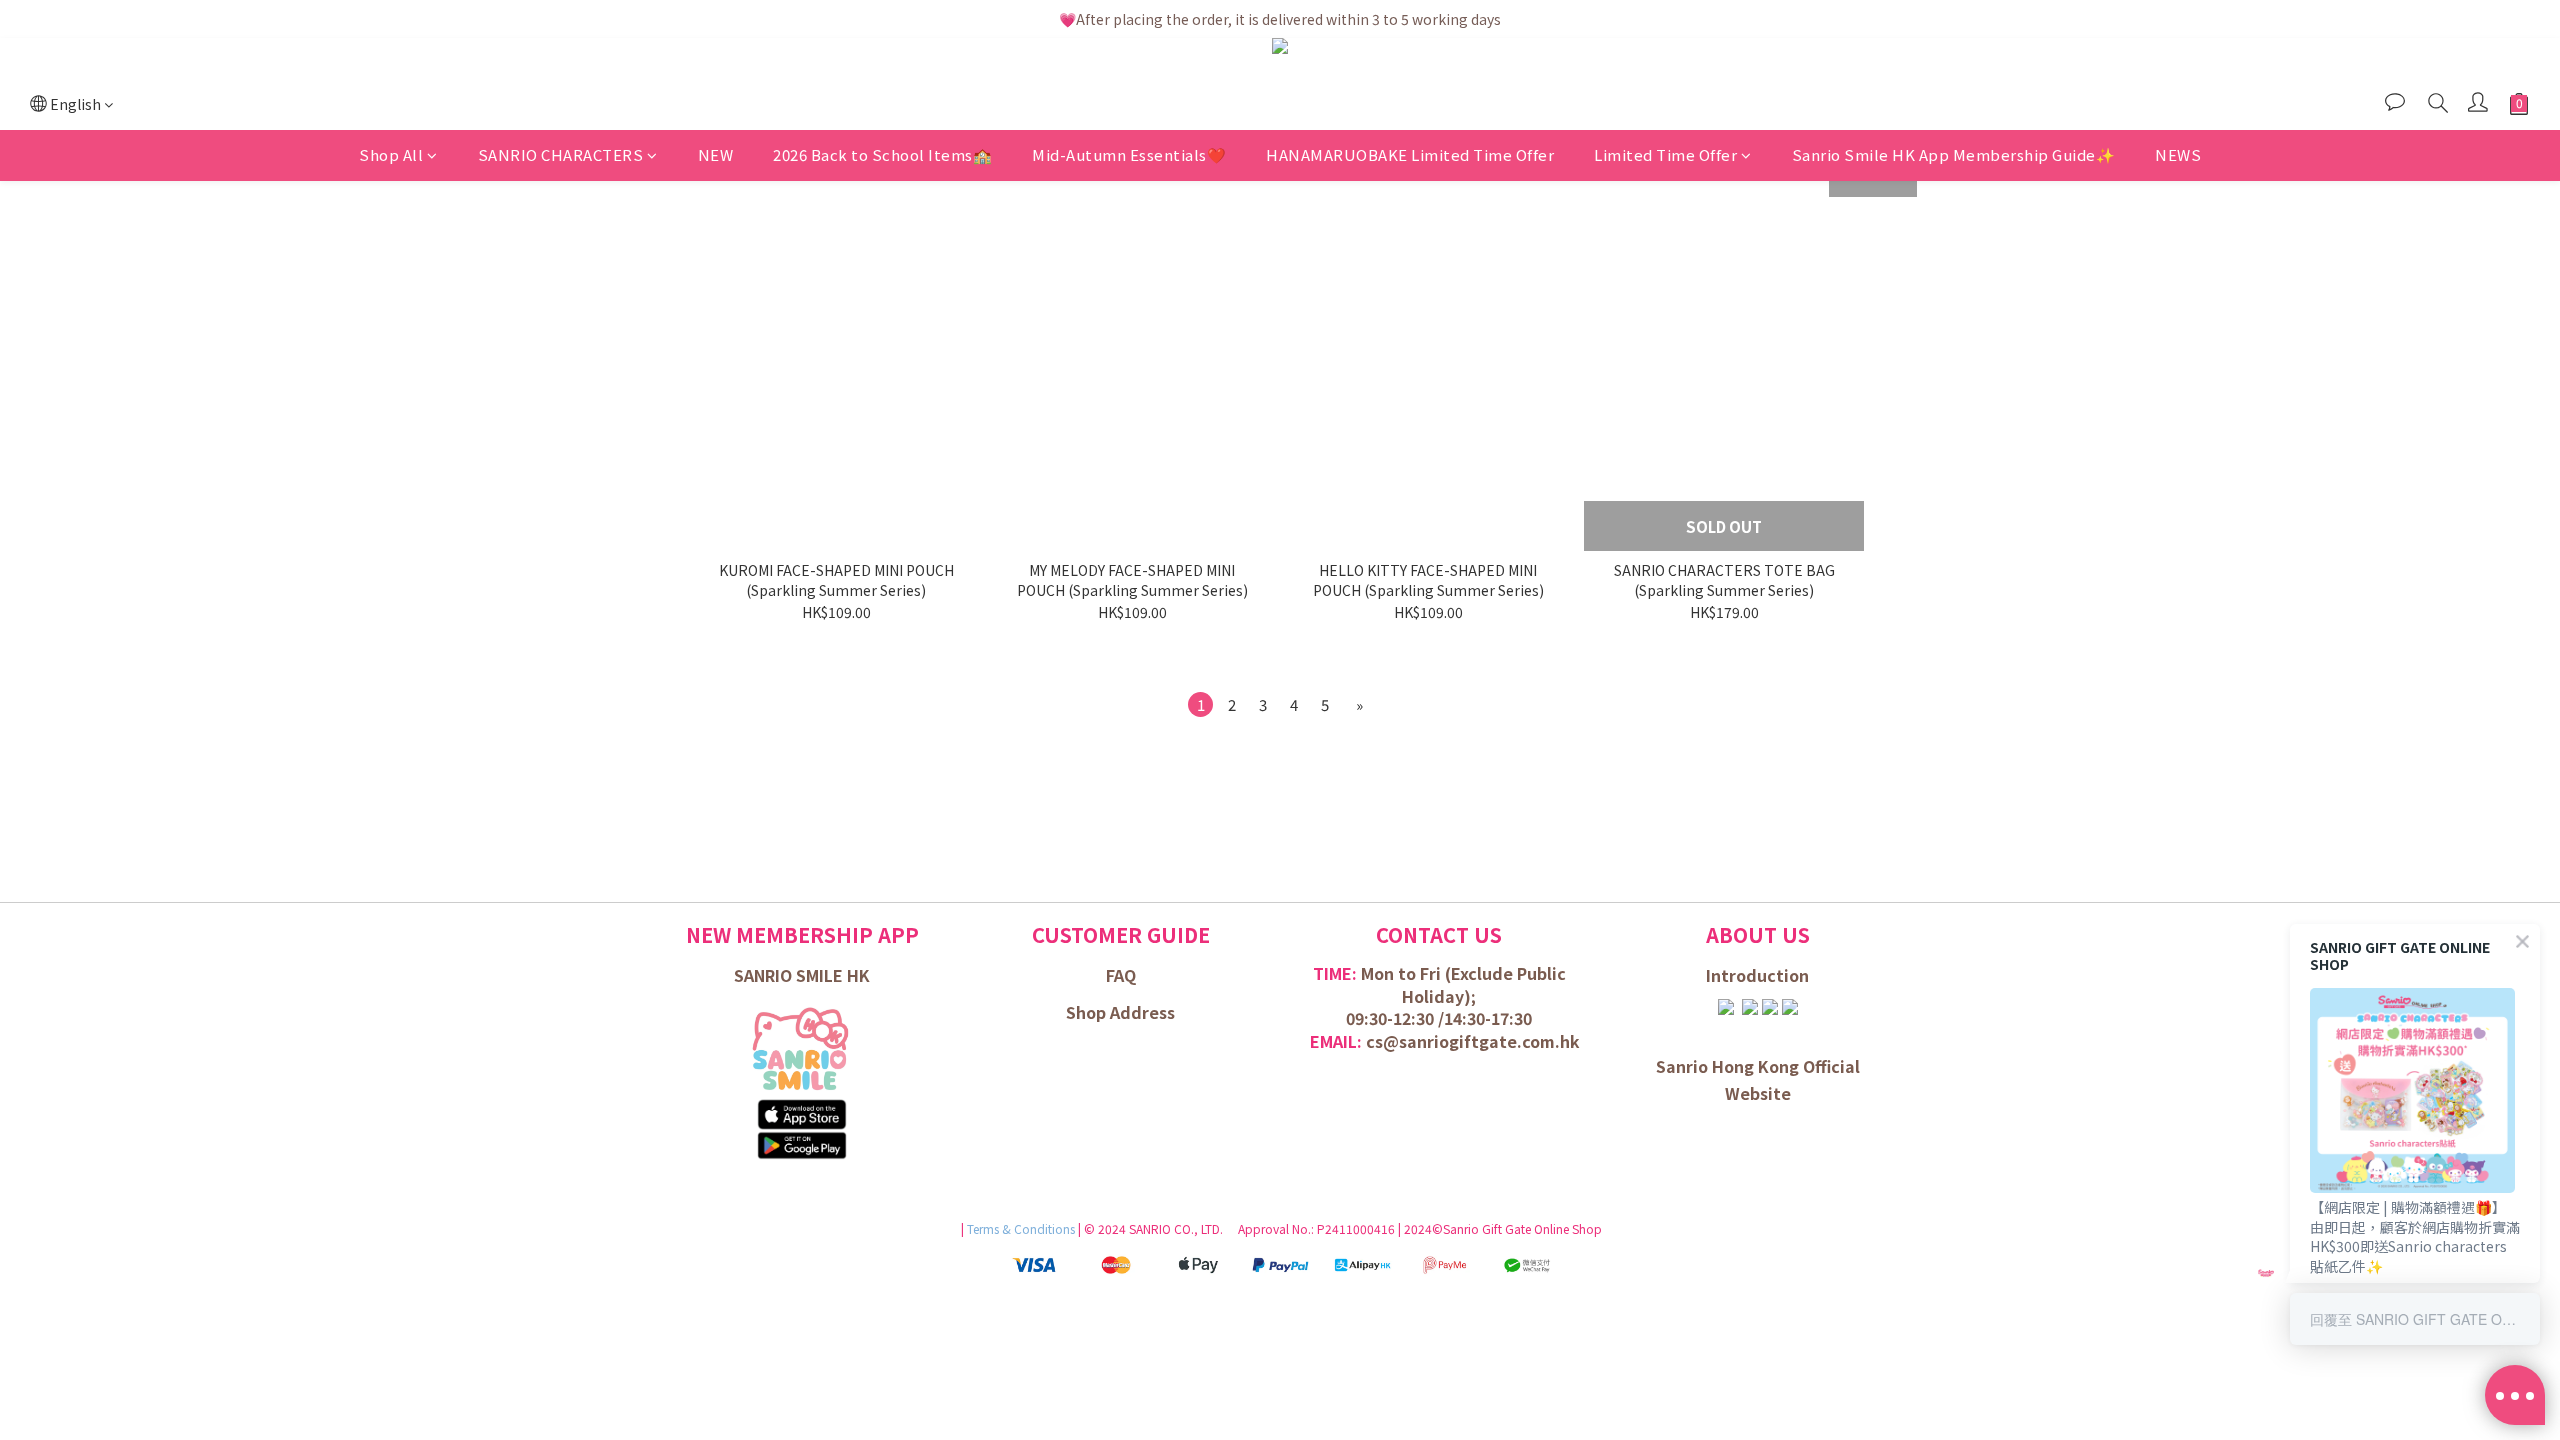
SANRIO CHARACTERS (561, 154)
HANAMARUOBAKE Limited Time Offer (1410, 154)
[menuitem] (1200, 704)
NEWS (2178, 154)
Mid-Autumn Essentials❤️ (1129, 154)
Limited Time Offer (1665, 154)
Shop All (391, 154)
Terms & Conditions (1022, 1228)
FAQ (1121, 975)
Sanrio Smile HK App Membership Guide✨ (1954, 154)
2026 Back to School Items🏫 (882, 154)
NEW (716, 154)
